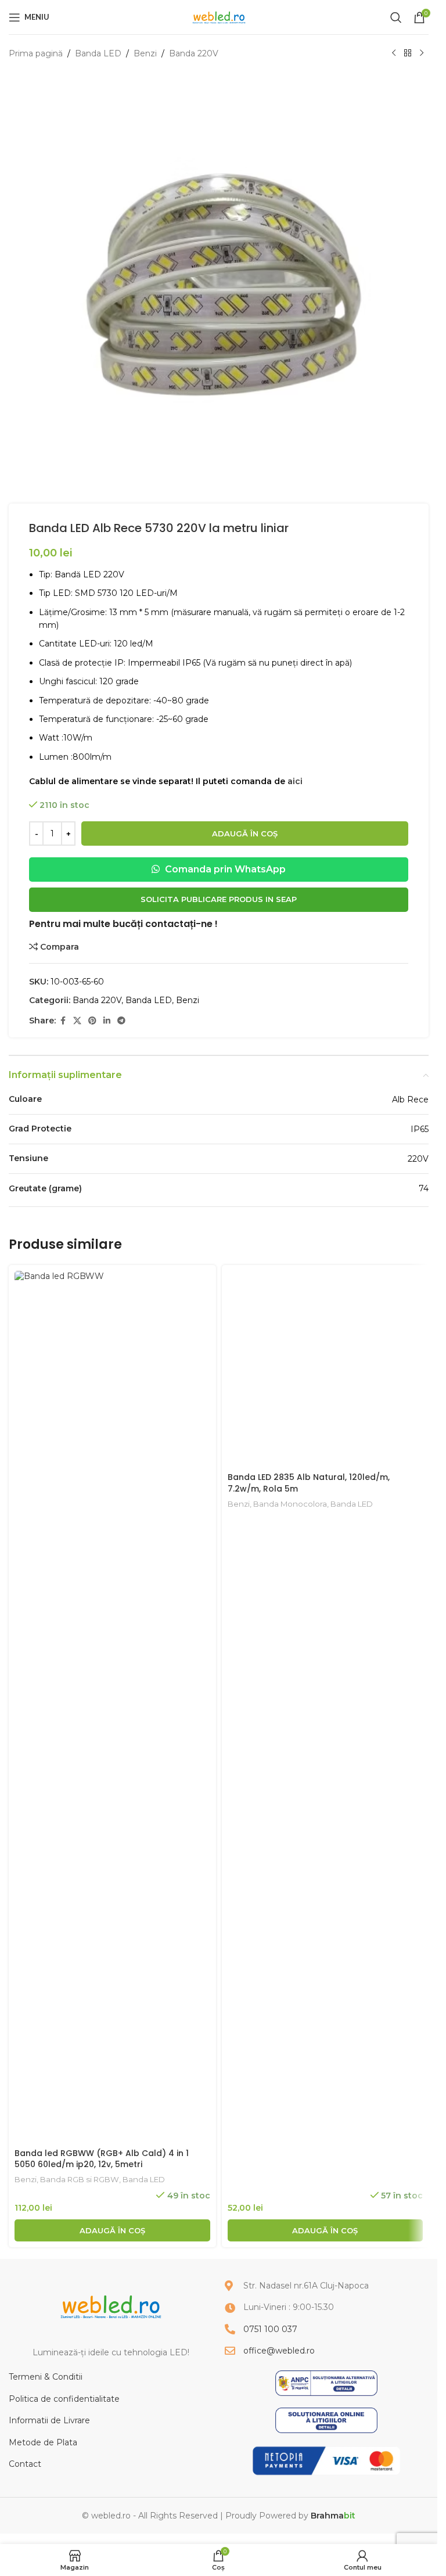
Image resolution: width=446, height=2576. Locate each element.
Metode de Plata (43, 2442)
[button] (112, 2230)
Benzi (145, 53)
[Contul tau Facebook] (63, 1021)
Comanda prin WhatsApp (224, 869)
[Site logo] (219, 16)
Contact (25, 2464)
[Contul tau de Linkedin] (107, 1021)
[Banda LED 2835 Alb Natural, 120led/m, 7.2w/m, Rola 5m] (325, 1706)
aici (295, 781)
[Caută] (396, 17)
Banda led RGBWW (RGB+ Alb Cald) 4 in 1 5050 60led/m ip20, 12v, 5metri (102, 2159)
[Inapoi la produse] (408, 53)
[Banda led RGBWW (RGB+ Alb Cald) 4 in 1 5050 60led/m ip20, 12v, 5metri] (112, 1706)
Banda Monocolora (290, 2179)
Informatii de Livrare (49, 2420)
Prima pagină (36, 53)
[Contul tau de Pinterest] (92, 1021)
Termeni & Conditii (46, 2377)
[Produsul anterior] (394, 53)
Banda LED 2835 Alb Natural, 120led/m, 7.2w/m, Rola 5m (309, 2159)
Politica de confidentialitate (64, 2399)
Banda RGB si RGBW (80, 2179)
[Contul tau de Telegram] (121, 1021)
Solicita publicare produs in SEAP (219, 899)
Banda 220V (194, 53)
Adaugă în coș (245, 833)
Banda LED (98, 53)
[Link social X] (77, 1021)
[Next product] (422, 53)
